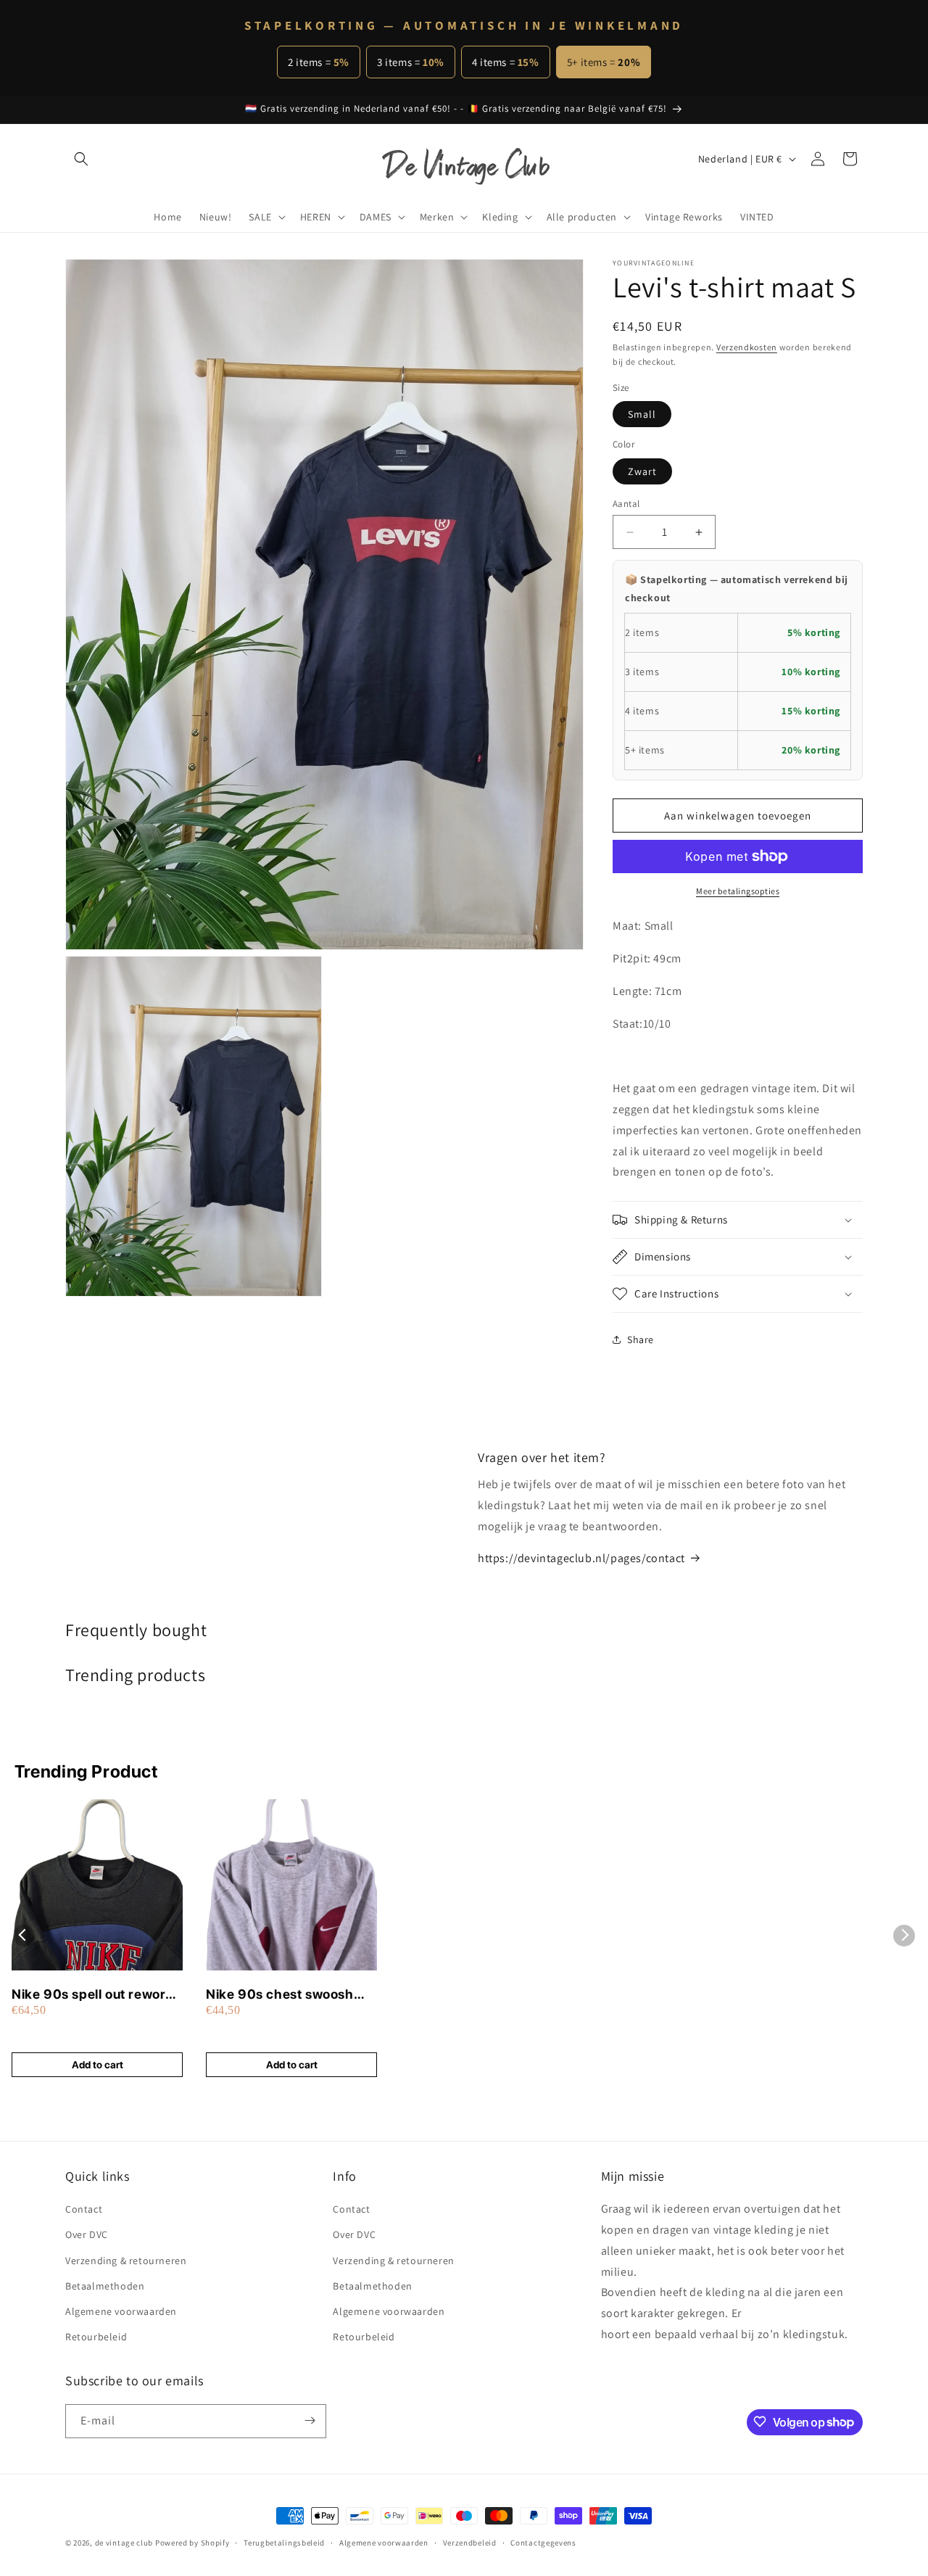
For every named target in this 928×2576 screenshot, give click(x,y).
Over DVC (87, 2235)
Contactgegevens (543, 2543)
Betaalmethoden (105, 2286)
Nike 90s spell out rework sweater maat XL (92, 1995)
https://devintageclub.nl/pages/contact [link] (581, 1558)
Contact (84, 2209)
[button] (81, 159)
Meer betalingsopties (738, 891)
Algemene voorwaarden (121, 2311)
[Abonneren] (310, 2420)
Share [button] (641, 1339)
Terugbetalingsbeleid (284, 2543)
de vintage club (124, 2543)
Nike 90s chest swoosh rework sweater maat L (280, 1995)
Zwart (642, 471)
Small (642, 414)
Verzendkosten (747, 347)
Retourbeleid (96, 2337)
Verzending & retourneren (126, 2261)
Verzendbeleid (470, 2543)
